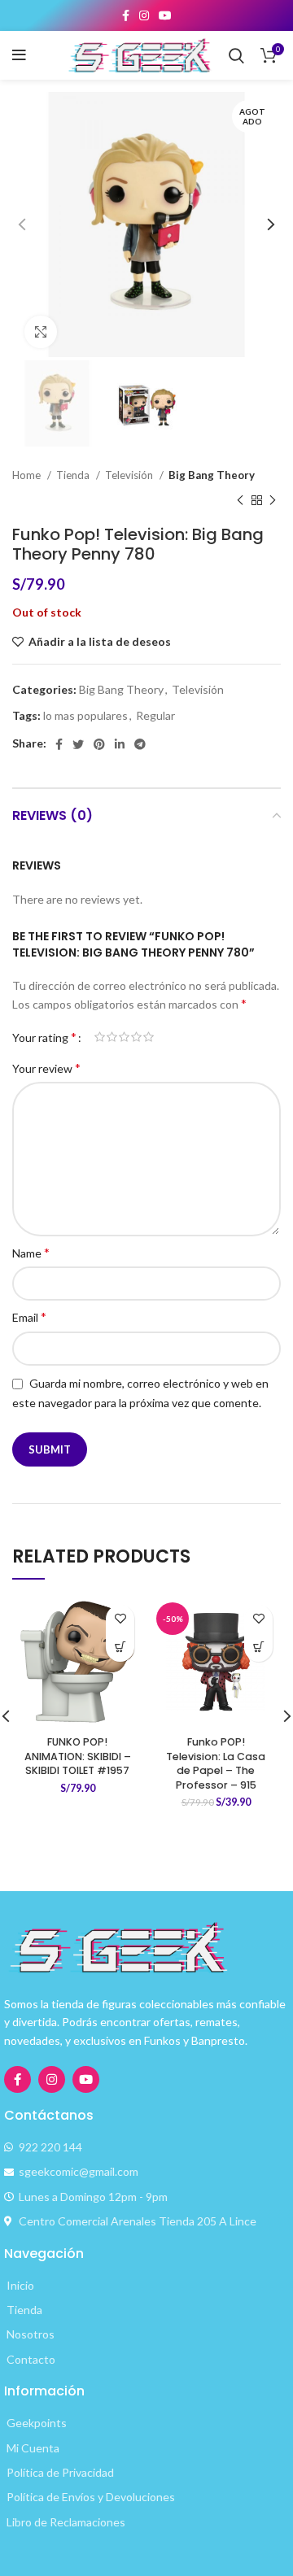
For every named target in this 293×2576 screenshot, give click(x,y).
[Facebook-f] (17, 2079)
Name (31, 1252)
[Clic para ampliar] (41, 332)
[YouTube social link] (165, 15)
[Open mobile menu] (19, 55)
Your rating (44, 1037)
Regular (155, 715)
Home (28, 475)
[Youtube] (86, 2079)
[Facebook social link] (126, 15)
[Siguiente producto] (273, 500)
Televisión (130, 475)
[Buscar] (236, 55)
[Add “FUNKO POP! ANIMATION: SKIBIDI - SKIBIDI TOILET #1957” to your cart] (120, 1648)
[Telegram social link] (140, 744)
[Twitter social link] (78, 744)
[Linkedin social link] (120, 744)
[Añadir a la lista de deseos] (120, 1619)
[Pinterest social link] (99, 744)
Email (29, 1316)
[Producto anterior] (240, 500)
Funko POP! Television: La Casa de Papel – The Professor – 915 (216, 1763)
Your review (46, 1068)
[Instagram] (52, 2079)
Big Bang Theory (212, 475)
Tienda (74, 475)
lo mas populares (85, 715)
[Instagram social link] (144, 15)
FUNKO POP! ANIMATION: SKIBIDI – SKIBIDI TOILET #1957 (78, 1756)
